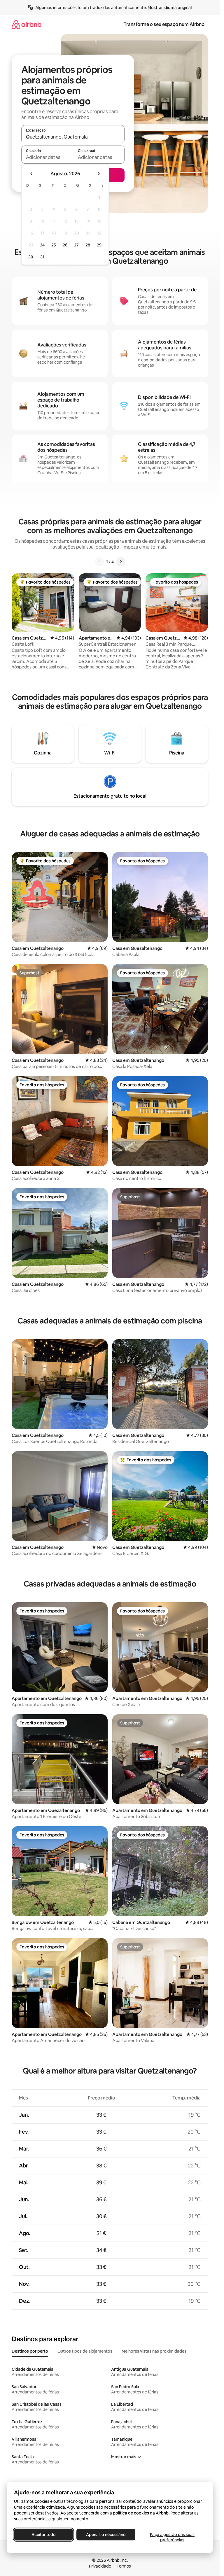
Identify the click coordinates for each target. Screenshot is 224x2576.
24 (42, 245)
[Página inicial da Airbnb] (27, 24)
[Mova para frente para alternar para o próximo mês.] (99, 174)
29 (99, 245)
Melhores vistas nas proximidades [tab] (154, 2351)
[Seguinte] (121, 562)
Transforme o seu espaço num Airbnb (164, 24)
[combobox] (73, 137)
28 (88, 245)
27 (76, 245)
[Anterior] (99, 562)
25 (54, 245)
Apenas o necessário (106, 2535)
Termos (124, 2566)
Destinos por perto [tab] (30, 2351)
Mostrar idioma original (170, 8)
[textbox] (47, 157)
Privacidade (100, 2566)
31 (42, 257)
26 (65, 245)
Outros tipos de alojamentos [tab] (85, 2351)
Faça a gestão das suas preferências (172, 2537)
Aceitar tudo (44, 2535)
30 (31, 257)
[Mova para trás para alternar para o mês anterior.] (32, 174)
